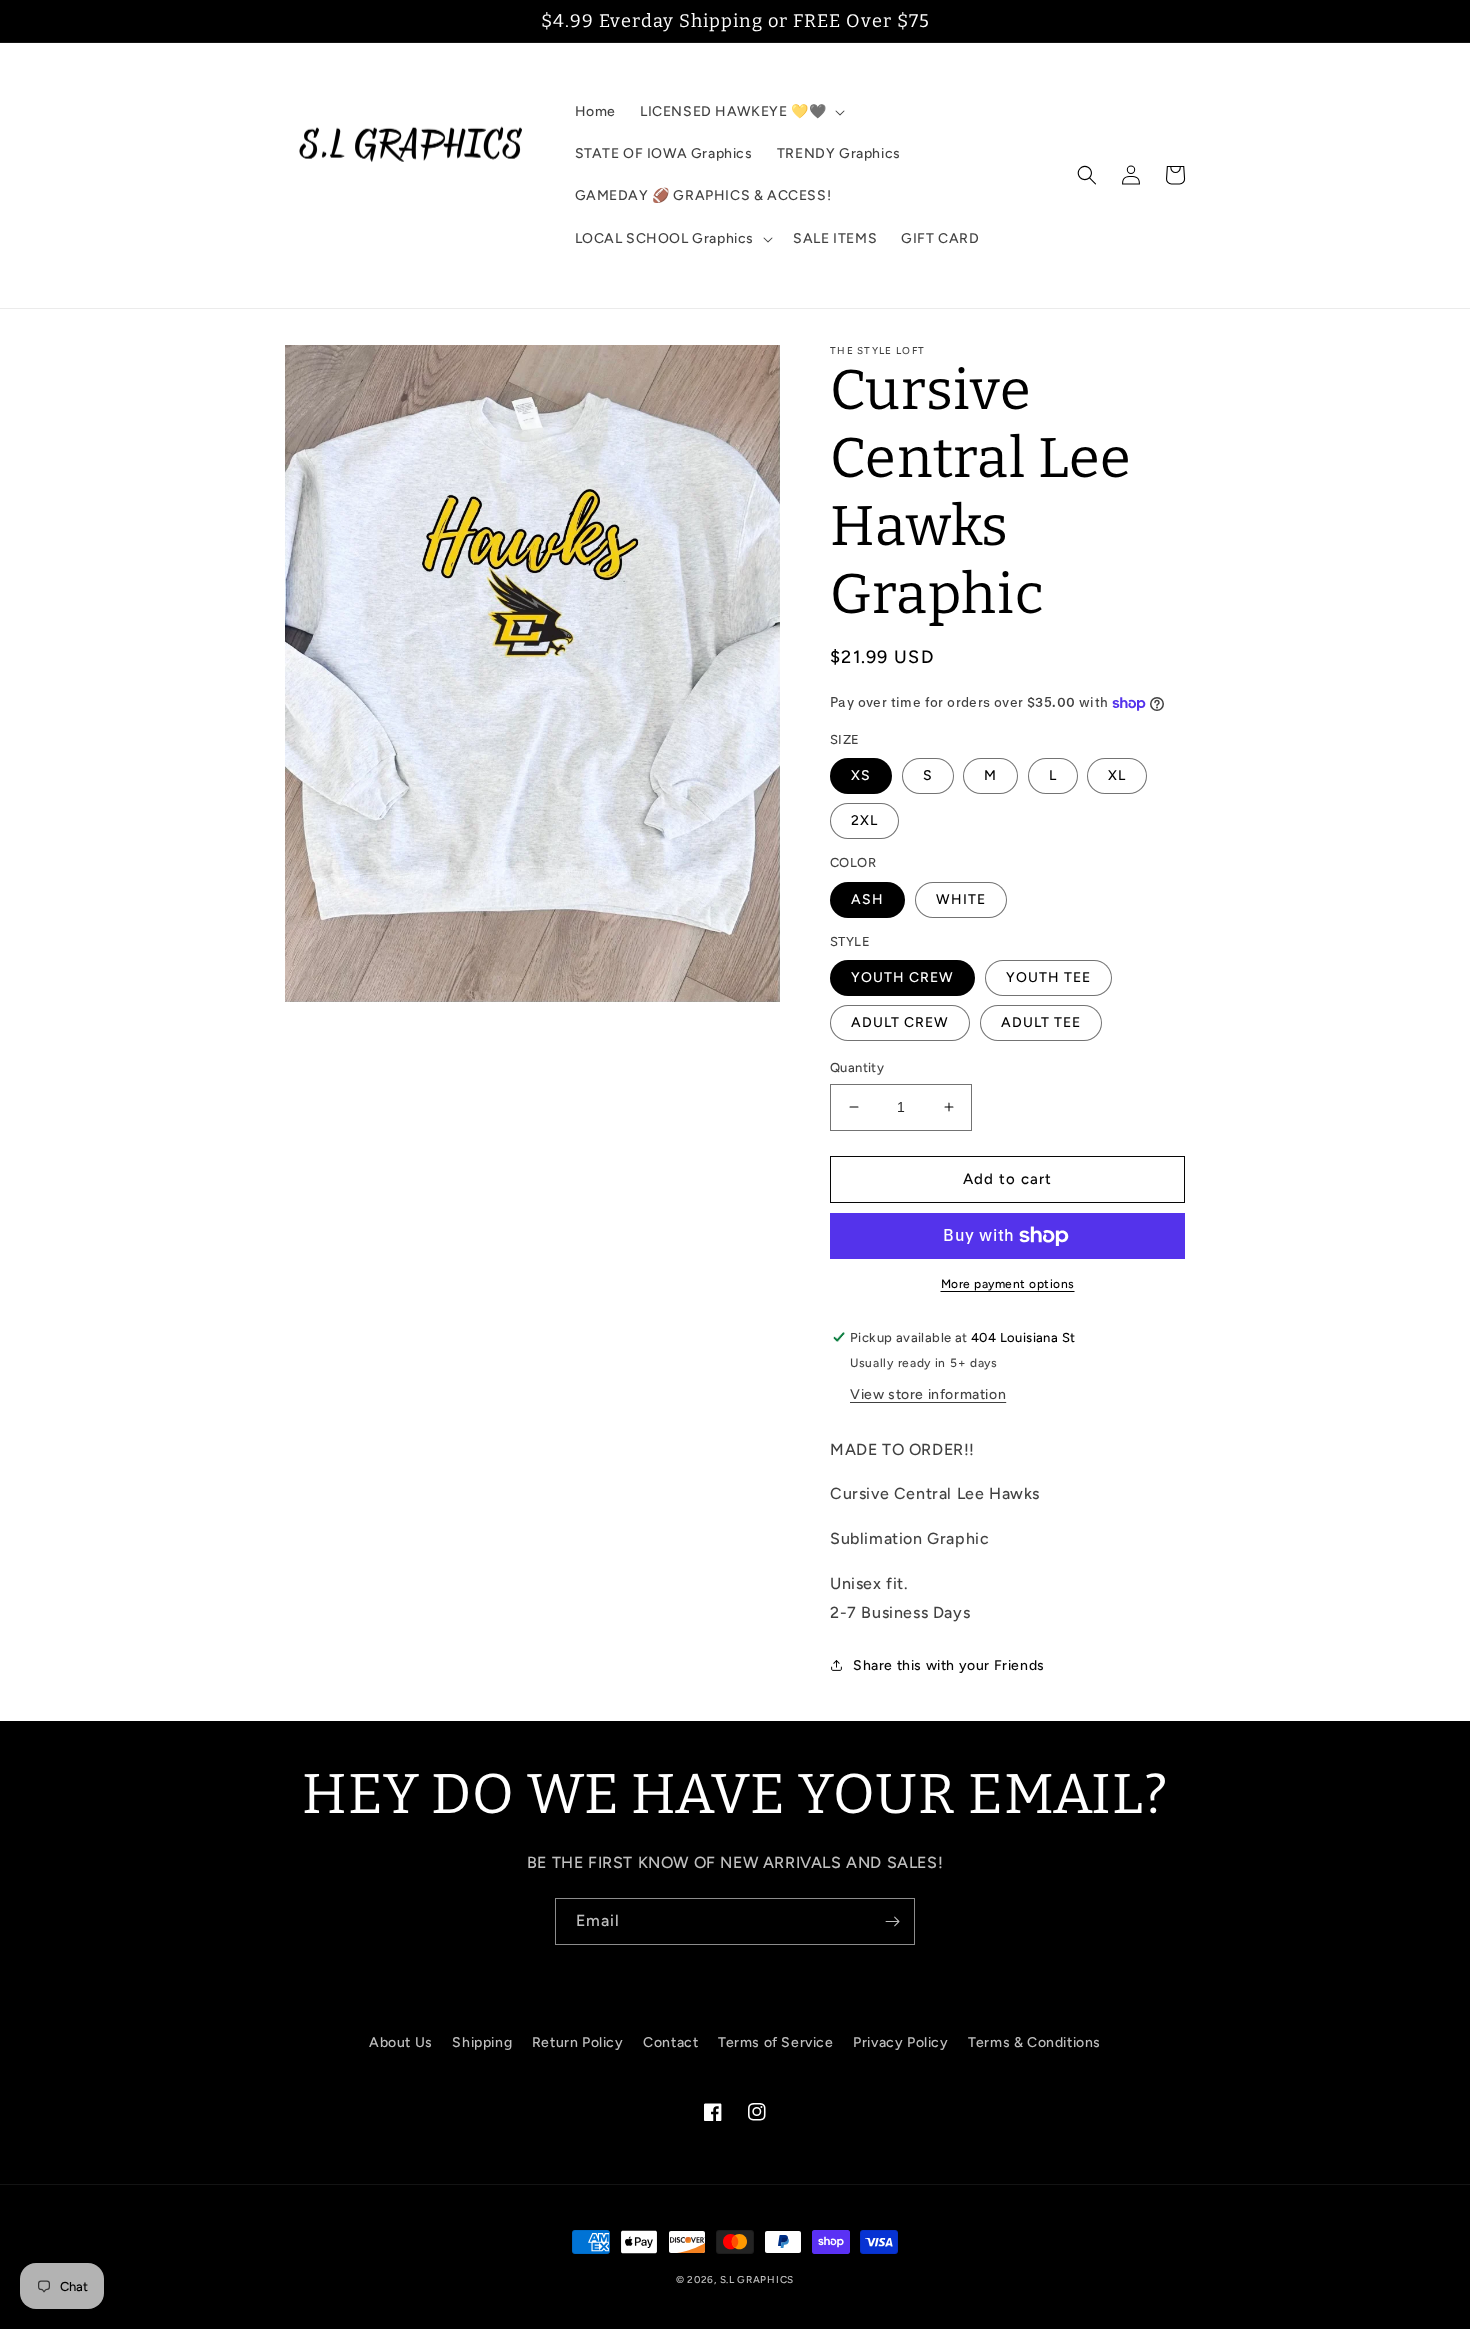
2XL (864, 820)
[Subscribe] (892, 1921)
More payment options (1008, 1284)
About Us (401, 2042)
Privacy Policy (900, 2042)
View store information (928, 1394)
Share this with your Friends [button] (949, 1665)
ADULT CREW (900, 1022)
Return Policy (578, 2042)
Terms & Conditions (1034, 2042)
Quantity (857, 1067)
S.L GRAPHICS (757, 2279)
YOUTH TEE (1048, 977)
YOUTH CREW (902, 977)
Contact (670, 2042)
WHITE (961, 899)
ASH (867, 899)
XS (861, 775)
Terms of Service (776, 2042)
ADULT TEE (1041, 1022)
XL (1117, 775)
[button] (740, 112)
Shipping (482, 2042)
